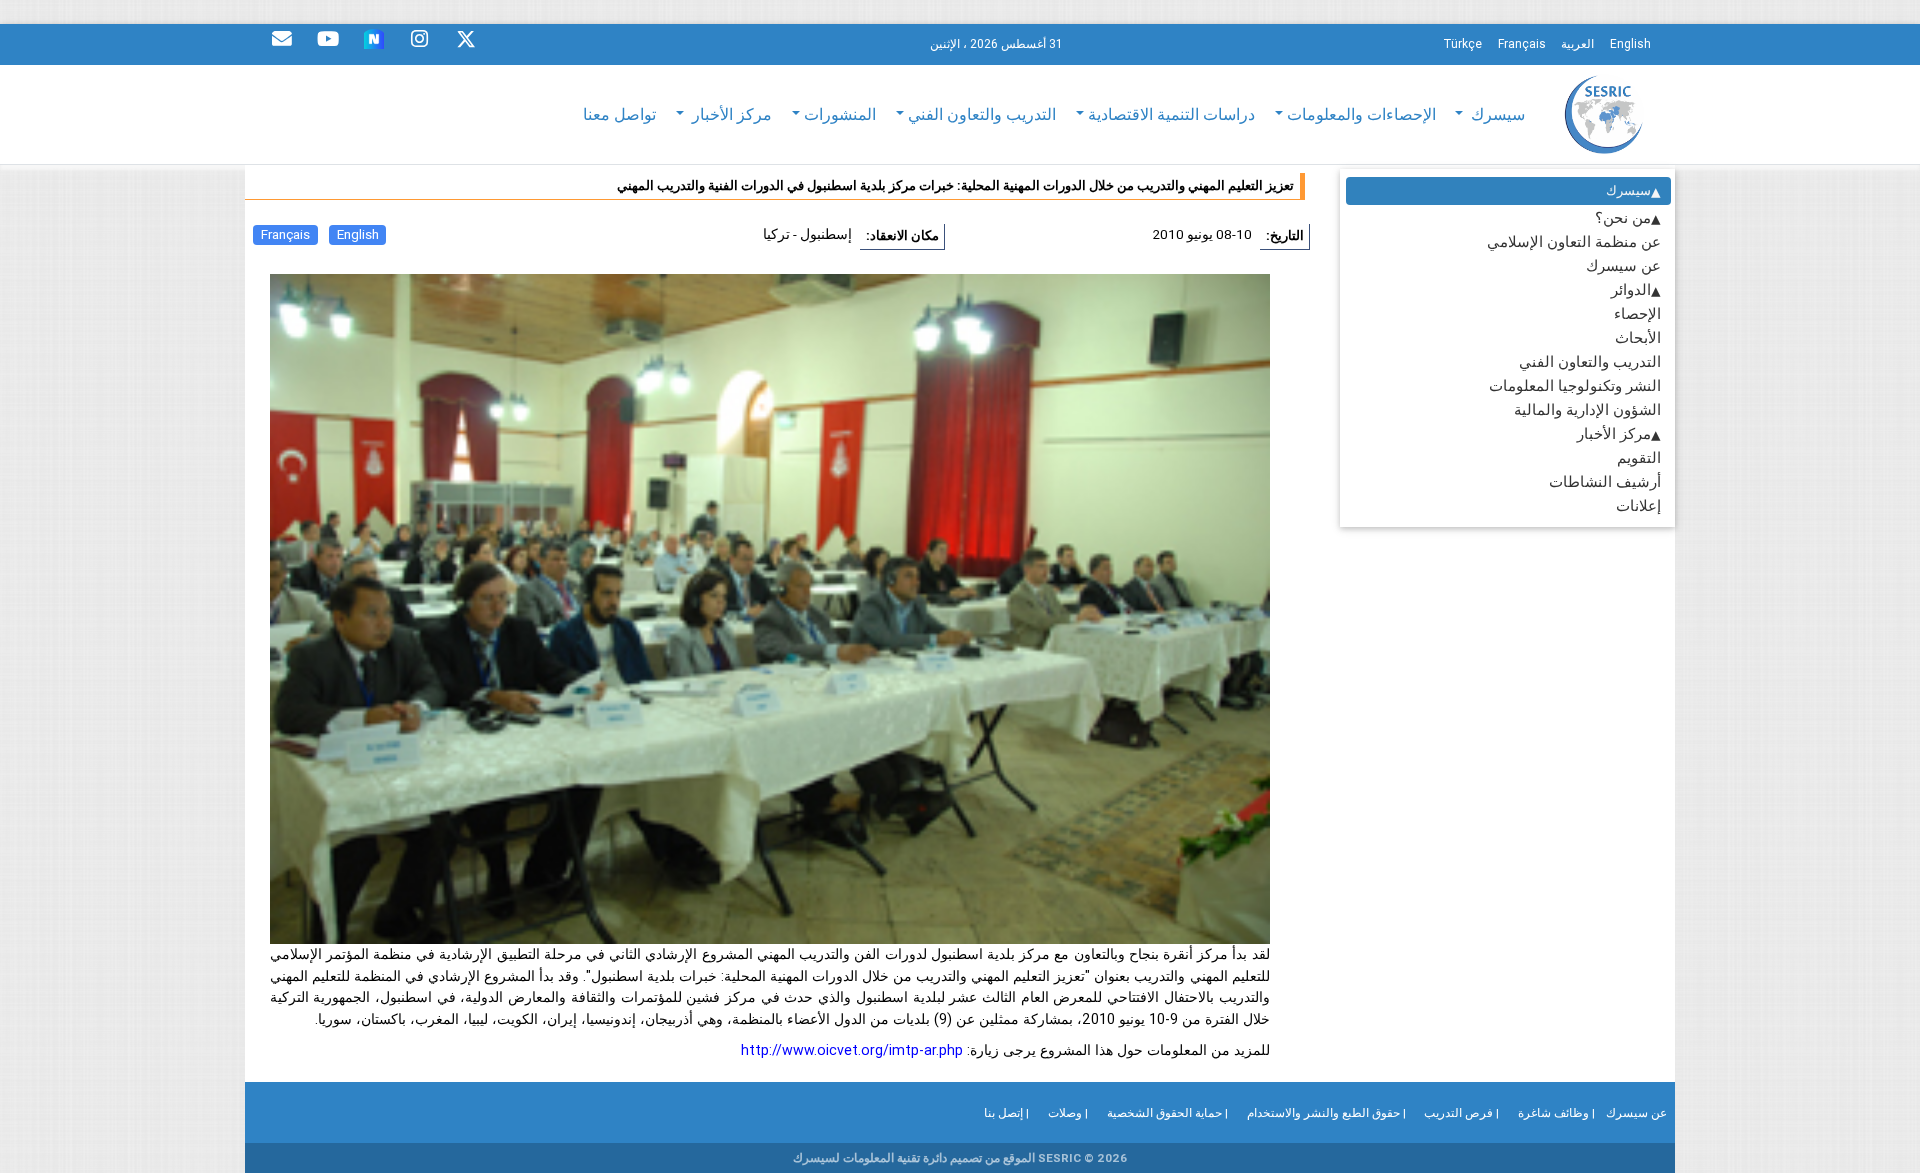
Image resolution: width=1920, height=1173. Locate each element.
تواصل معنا (619, 114)
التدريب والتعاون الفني (1590, 361)
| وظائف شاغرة (1556, 1112)
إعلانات (1638, 505)
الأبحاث (1638, 337)
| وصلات (1068, 1112)
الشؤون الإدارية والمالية (1587, 409)
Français (285, 234)
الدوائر (1631, 289)
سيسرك (1628, 190)
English (358, 234)
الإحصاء (1637, 313)
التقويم (1639, 457)
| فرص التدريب (1461, 1112)
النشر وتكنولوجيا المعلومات (1575, 385)
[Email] (282, 44)
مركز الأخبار (1614, 433)
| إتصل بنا (1006, 1112)
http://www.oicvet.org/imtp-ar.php (852, 1050)
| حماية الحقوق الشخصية (1167, 1112)
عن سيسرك (1623, 265)
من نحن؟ (1623, 217)
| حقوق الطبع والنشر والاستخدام (1326, 1112)
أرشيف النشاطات (1605, 481)
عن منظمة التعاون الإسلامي (1574, 241)
